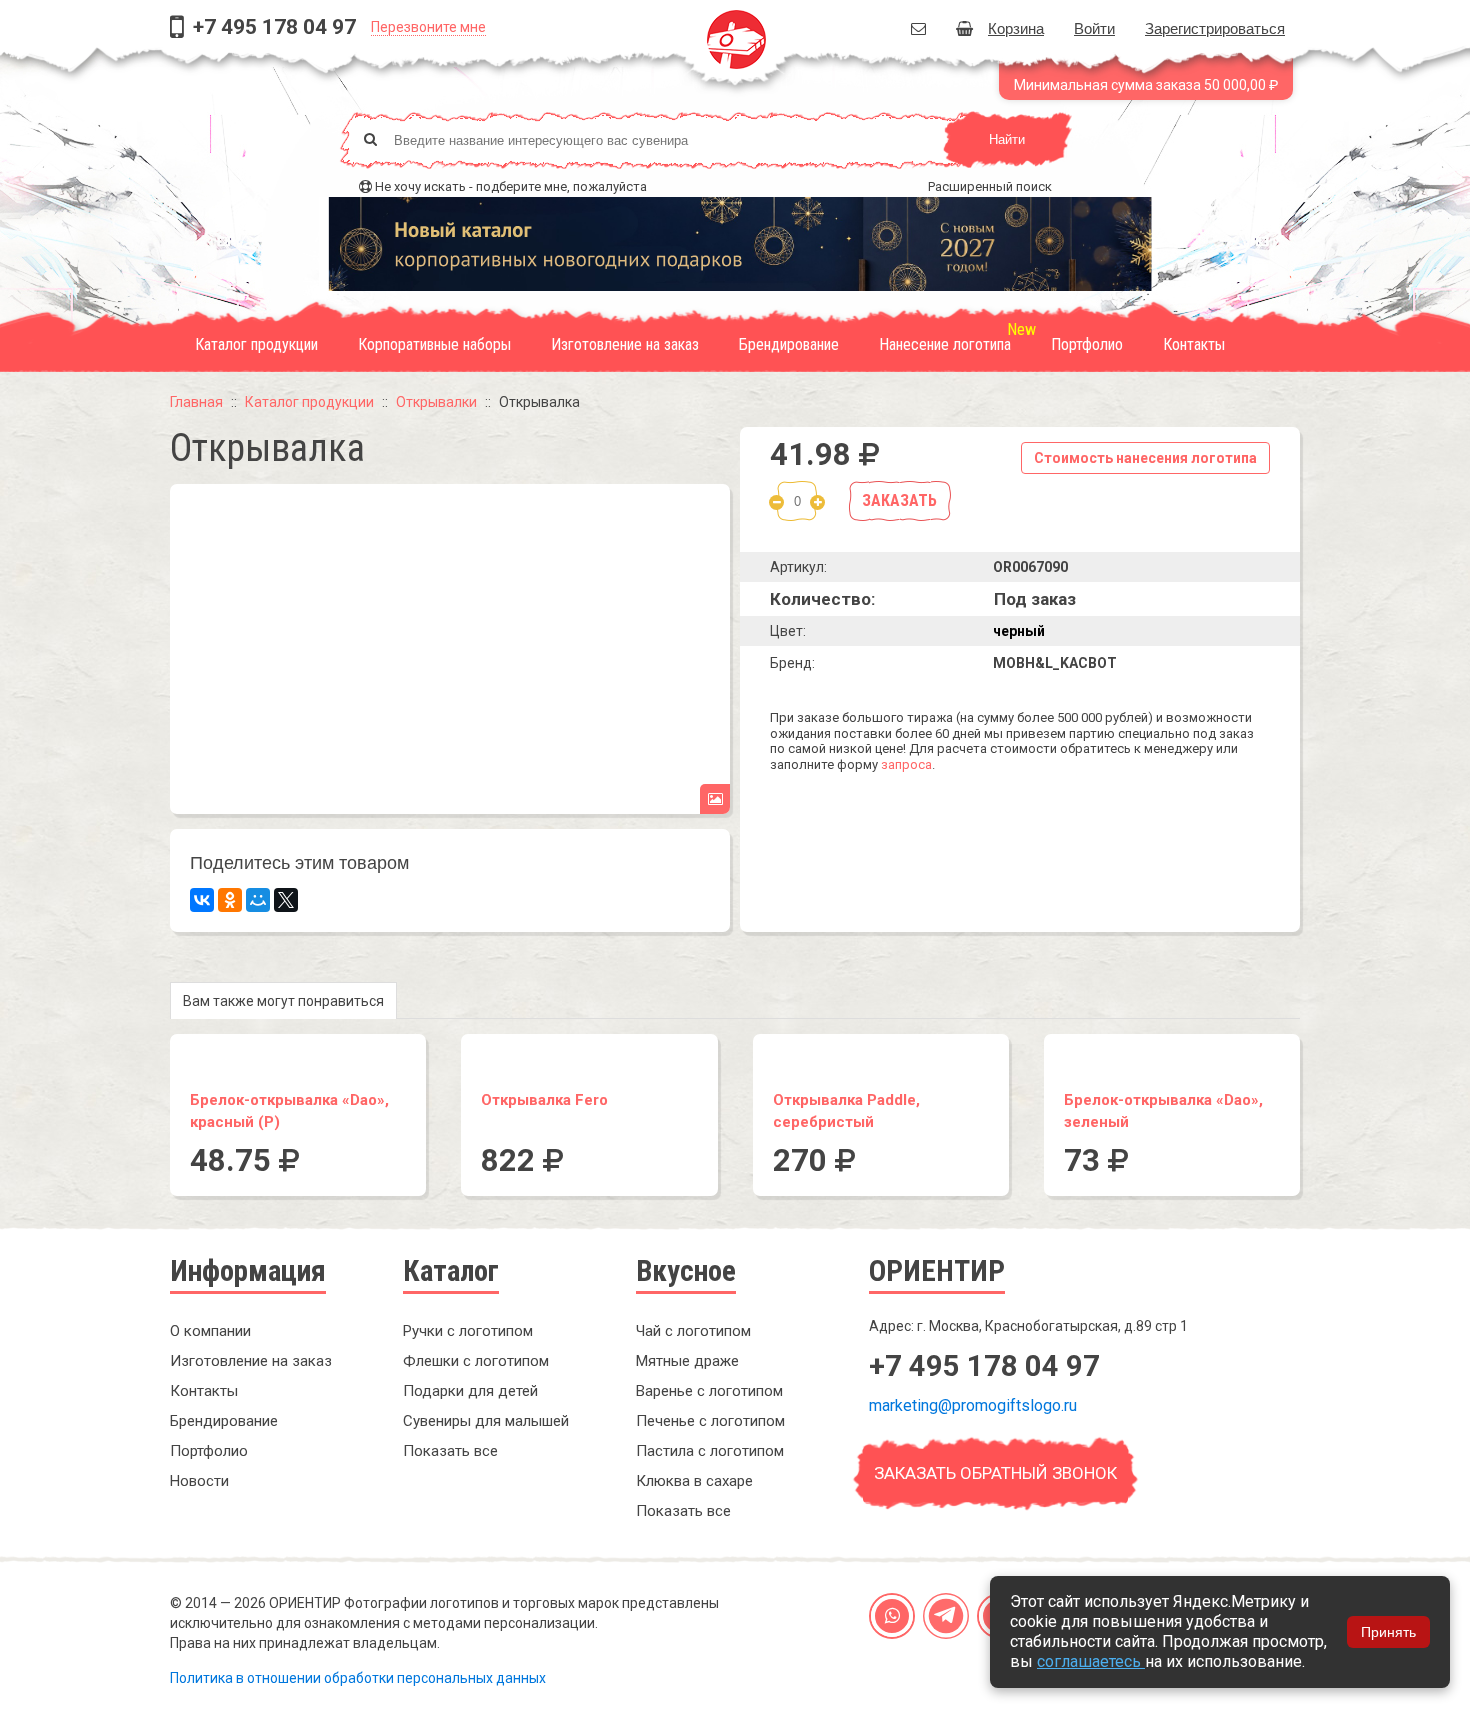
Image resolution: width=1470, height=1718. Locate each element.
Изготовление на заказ (625, 344)
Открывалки (436, 402)
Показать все (450, 1451)
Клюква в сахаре (694, 1481)
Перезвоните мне (428, 27)
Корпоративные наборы (434, 344)
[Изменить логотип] (715, 799)
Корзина (1016, 27)
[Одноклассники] (230, 900)
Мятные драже (687, 1361)
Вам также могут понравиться (283, 1001)
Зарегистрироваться (1215, 27)
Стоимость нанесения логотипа (1145, 458)
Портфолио (1087, 344)
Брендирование (789, 344)
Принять (1388, 1632)
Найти (1007, 139)
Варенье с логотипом (709, 1391)
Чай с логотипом (693, 1331)
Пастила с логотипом (710, 1451)
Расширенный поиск (990, 186)
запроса (906, 764)
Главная (196, 402)
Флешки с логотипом (476, 1361)
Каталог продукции (256, 344)
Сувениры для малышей (486, 1421)
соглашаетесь (1091, 1661)
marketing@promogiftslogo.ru (973, 1405)
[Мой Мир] (258, 900)
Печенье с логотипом (710, 1421)
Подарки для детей (470, 1391)
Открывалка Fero (544, 1100)
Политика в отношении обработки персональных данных (358, 1678)
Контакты (1194, 344)
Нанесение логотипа (945, 344)
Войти (1094, 27)
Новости (199, 1481)
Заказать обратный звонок (995, 1473)
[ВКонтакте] (202, 900)
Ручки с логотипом (468, 1331)
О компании (210, 1331)
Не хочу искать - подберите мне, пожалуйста (511, 186)
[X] (286, 900)
